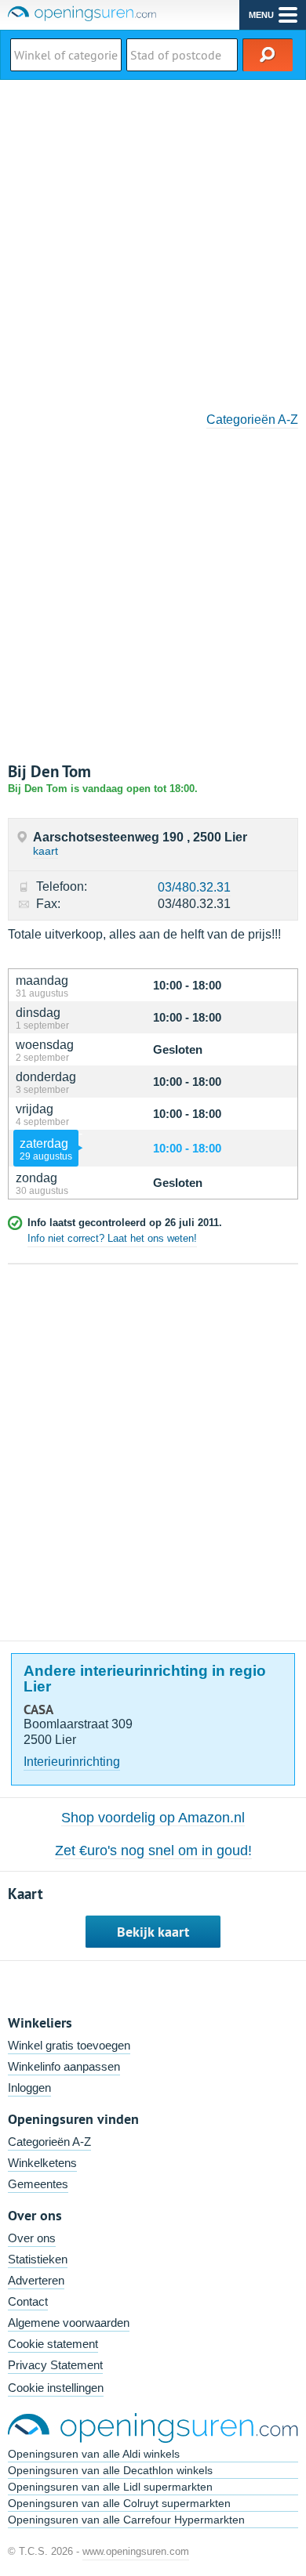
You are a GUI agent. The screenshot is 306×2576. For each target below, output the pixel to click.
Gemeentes (38, 2184)
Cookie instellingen (56, 2388)
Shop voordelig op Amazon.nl (153, 1818)
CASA (38, 1709)
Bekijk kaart (153, 1932)
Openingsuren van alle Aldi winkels (94, 2454)
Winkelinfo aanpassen (64, 2066)
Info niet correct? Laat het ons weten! (112, 1238)
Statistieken (38, 2259)
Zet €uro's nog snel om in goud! (153, 1851)
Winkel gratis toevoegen (69, 2045)
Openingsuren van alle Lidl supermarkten (110, 2487)
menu (261, 15)
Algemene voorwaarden (69, 2323)
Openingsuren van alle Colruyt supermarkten (119, 2503)
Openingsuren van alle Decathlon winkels (110, 2470)
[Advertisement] (153, 241)
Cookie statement (53, 2344)
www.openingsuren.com (136, 2551)
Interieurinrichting (72, 1762)
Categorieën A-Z (252, 420)
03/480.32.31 (194, 887)
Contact (28, 2301)
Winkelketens (42, 2163)
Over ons (32, 2238)
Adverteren (36, 2280)
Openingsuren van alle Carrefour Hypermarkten (126, 2520)
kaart (46, 851)
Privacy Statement (55, 2365)
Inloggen (29, 2088)
